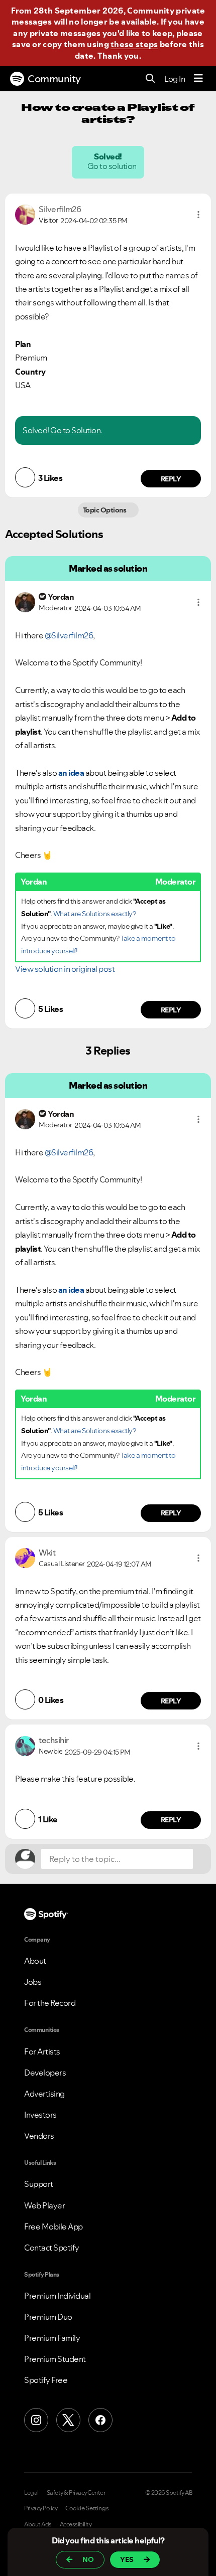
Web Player (44, 2205)
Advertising (44, 2094)
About (35, 1961)
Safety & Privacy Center (76, 2493)
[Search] (150, 79)
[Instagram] (36, 2420)
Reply (171, 479)
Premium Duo (48, 2317)
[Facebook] (100, 2420)
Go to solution (113, 166)
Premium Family (52, 2338)
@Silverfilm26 (69, 635)
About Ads (38, 2524)
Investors (40, 2115)
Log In (175, 79)
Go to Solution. (76, 430)
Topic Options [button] (105, 510)
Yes (127, 2559)
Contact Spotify (52, 2248)
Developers (45, 2073)
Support (39, 2184)
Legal (31, 2493)
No (88, 2559)
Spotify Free (46, 2380)
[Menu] (198, 79)
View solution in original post (65, 969)
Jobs (33, 1982)
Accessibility (76, 2524)
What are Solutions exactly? (95, 914)
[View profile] (25, 214)
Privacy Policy (41, 2508)
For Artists (42, 2051)
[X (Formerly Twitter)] (68, 2420)
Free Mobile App (53, 2226)
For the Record (50, 2003)
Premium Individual (57, 2296)
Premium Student (55, 2359)
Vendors (39, 2136)
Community (54, 79)
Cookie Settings (87, 2508)
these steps (134, 44)
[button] (198, 215)
